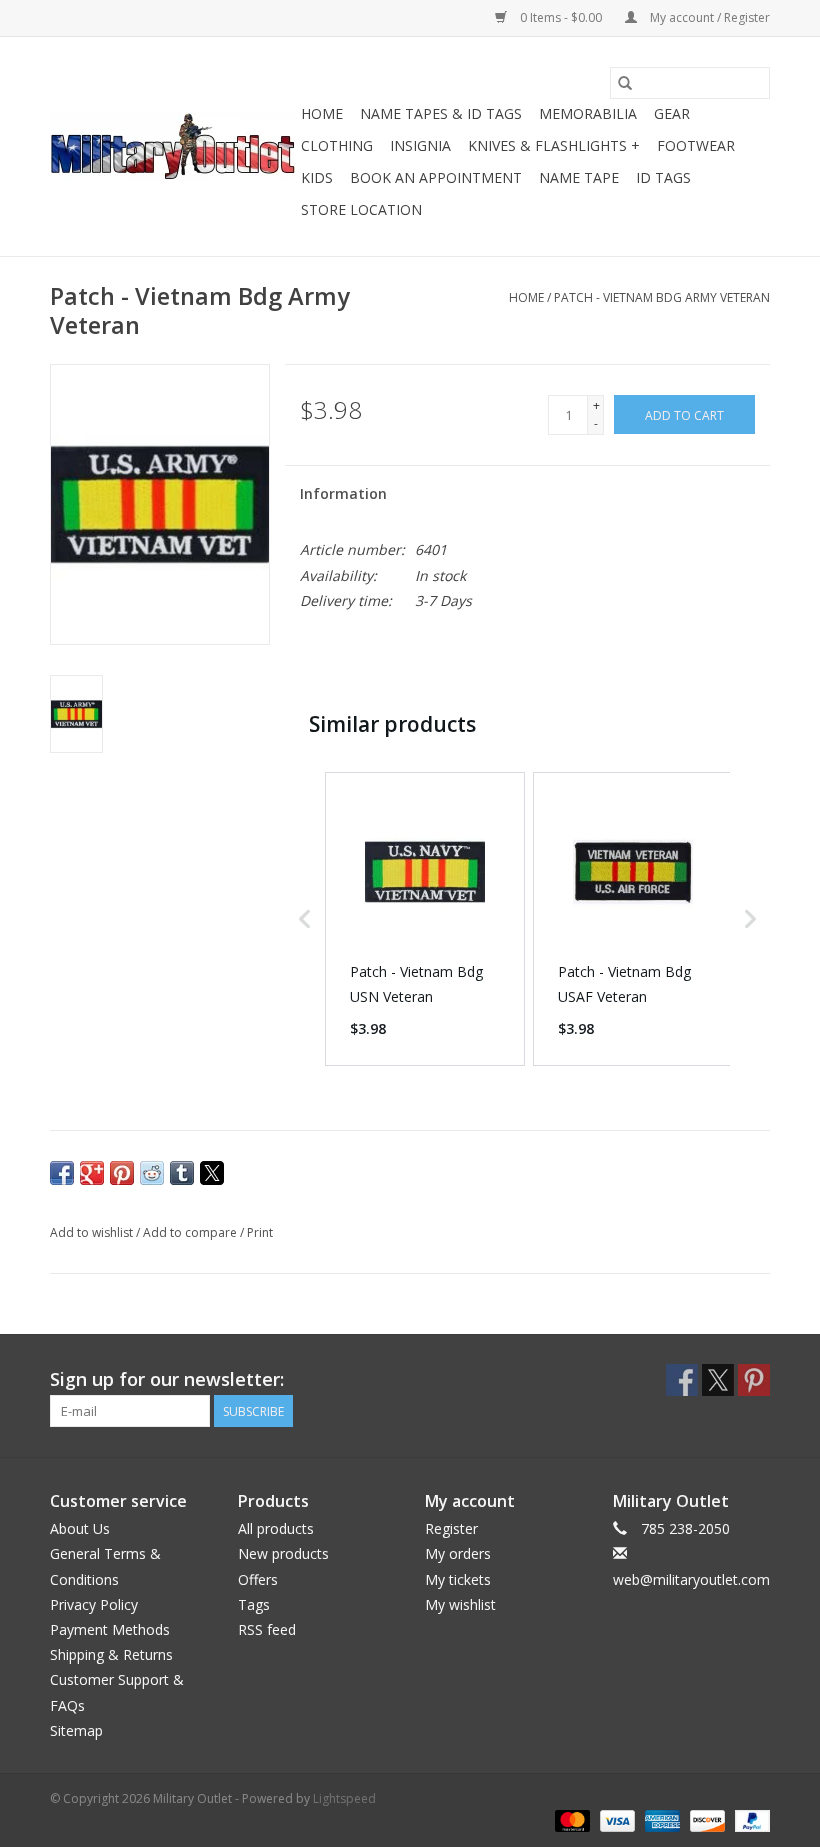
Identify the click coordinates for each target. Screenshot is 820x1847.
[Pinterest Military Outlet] (754, 1380)
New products (283, 1553)
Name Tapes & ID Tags (441, 113)
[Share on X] (212, 1173)
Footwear (696, 145)
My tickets (458, 1579)
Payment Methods (110, 1629)
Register (451, 1528)
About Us (80, 1528)
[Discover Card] (705, 1819)
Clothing (337, 145)
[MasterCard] (570, 1819)
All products (276, 1528)
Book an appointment (436, 177)
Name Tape (579, 177)
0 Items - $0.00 (561, 17)
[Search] (625, 83)
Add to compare (191, 1232)
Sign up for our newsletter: (167, 1379)
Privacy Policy (94, 1604)
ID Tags (663, 177)
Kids (317, 177)
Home (322, 113)
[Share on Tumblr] (182, 1173)
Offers (258, 1579)
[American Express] (660, 1819)
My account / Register (708, 17)
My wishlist (460, 1604)
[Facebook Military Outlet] (682, 1380)
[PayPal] (749, 1819)
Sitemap (76, 1730)
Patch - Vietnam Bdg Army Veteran (662, 297)
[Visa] (615, 1819)
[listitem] (425, 919)
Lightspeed (344, 1798)
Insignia (420, 145)
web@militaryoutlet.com (691, 1579)
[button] (305, 919)
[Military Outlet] (172, 146)
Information (343, 493)
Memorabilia (588, 113)
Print (260, 1232)
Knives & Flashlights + (554, 145)
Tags (254, 1604)
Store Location (361, 209)
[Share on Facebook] (62, 1173)
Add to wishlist (93, 1232)
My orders (458, 1553)
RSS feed (267, 1629)
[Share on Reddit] (152, 1173)
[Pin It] (122, 1173)
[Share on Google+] (92, 1173)
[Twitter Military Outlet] (718, 1380)
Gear (672, 113)
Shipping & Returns (111, 1654)
